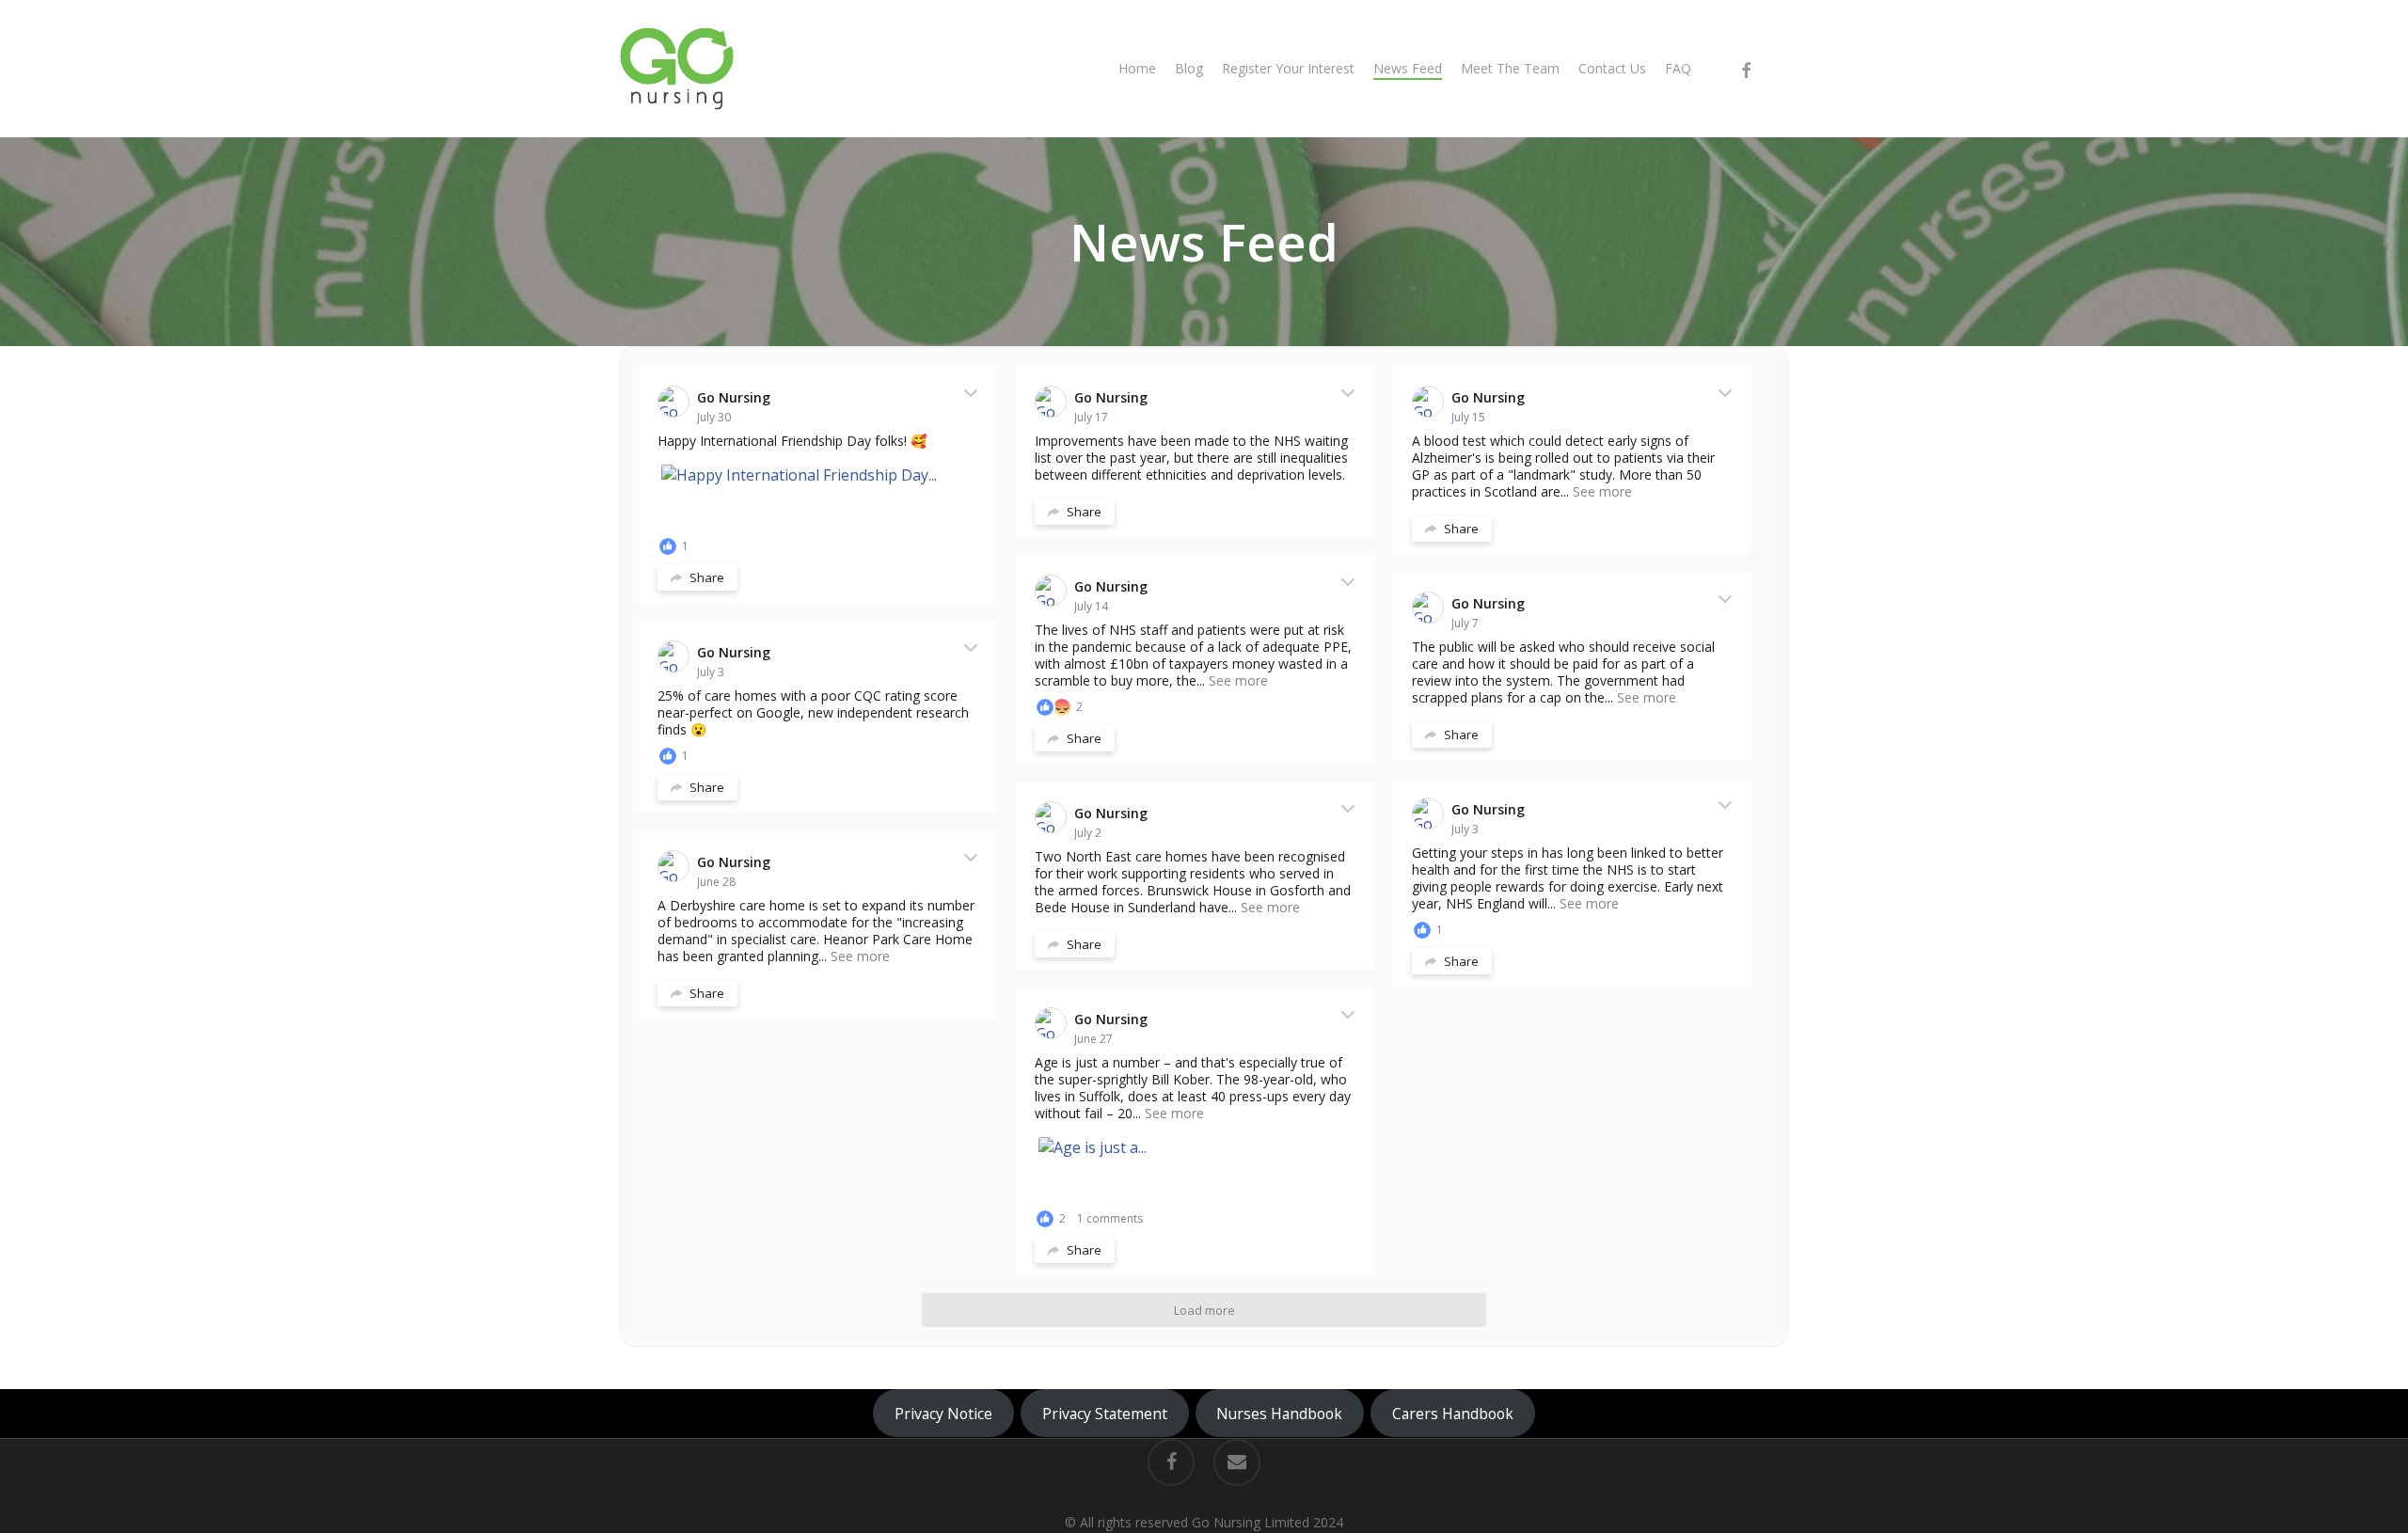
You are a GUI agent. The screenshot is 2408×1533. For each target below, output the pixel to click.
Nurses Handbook (1279, 1414)
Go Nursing (734, 397)
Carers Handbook (1453, 1414)
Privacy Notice (943, 1414)
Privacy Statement (1105, 1414)
